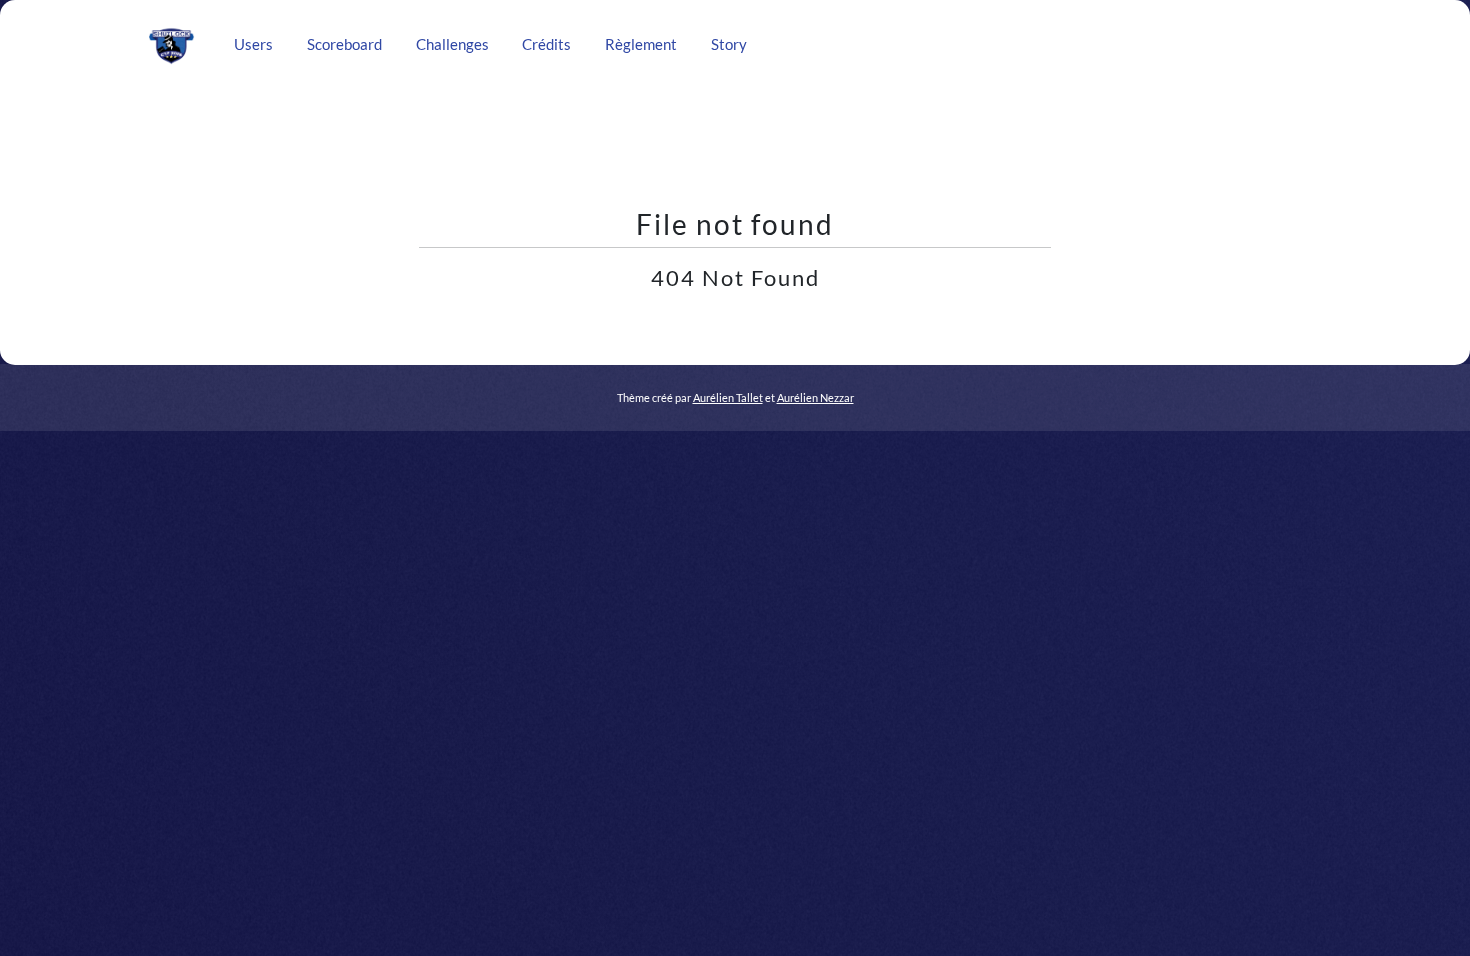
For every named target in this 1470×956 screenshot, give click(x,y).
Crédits (546, 44)
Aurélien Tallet (728, 397)
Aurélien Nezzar (815, 397)
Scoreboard (344, 44)
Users (253, 44)
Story (729, 44)
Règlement (641, 44)
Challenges (452, 44)
